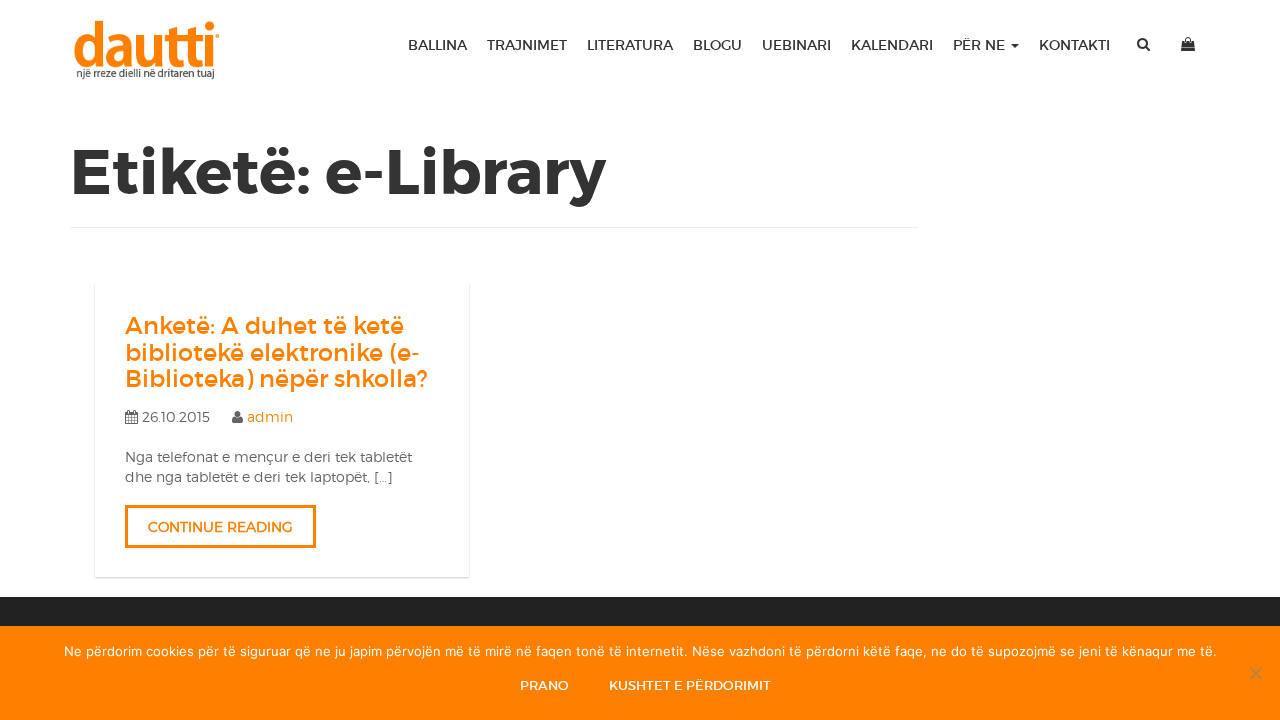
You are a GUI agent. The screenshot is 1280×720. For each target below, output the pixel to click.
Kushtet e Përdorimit (690, 685)
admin (270, 416)
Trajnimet (527, 45)
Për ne (981, 45)
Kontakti (1074, 45)
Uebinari (796, 45)
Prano (544, 685)
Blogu (717, 45)
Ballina (437, 45)
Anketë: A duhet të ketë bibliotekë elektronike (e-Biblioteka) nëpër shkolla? (276, 352)
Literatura (630, 45)
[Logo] (155, 50)
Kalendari (892, 45)
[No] (1255, 673)
